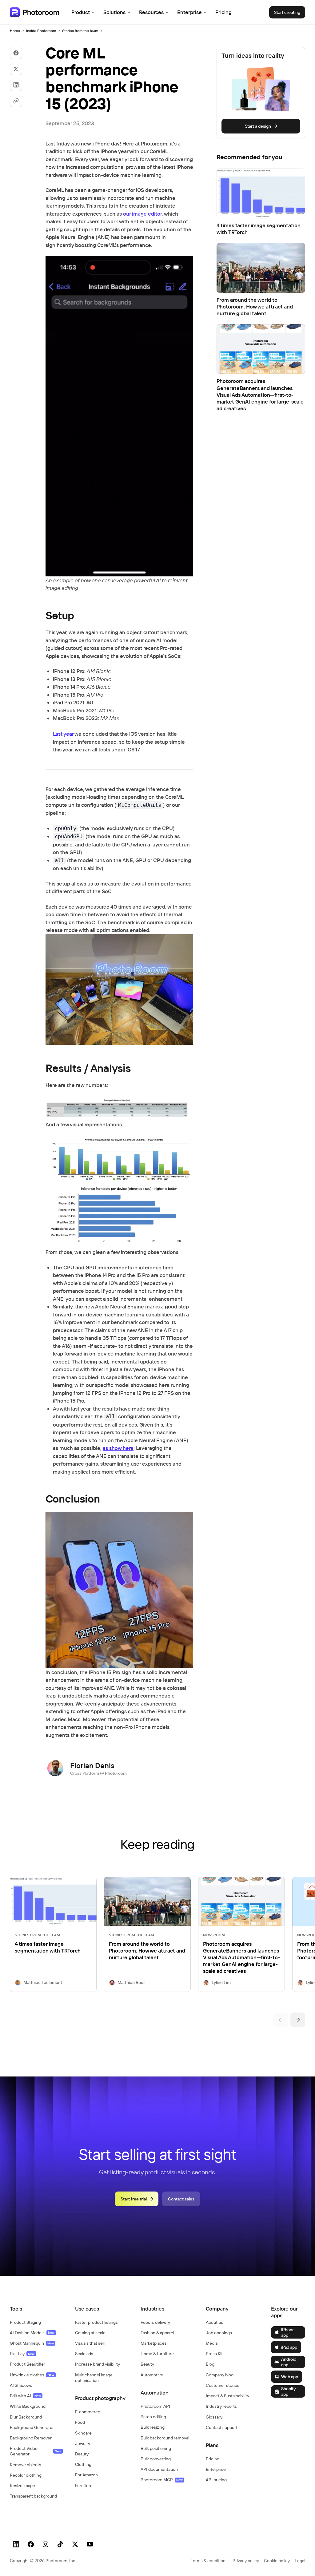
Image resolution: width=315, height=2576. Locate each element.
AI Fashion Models (32, 2333)
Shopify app (288, 2391)
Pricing (223, 12)
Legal (300, 2561)
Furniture (84, 2486)
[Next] (298, 2020)
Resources (151, 12)
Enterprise (189, 12)
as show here (118, 1448)
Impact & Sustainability (227, 2396)
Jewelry (83, 2443)
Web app (290, 2377)
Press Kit (214, 2354)
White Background (28, 2406)
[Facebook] (31, 2544)
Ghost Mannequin (32, 2343)
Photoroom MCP (162, 2480)
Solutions (114, 12)
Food (80, 2422)
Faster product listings (96, 2322)
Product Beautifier (28, 2364)
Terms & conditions (209, 2561)
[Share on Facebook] (16, 53)
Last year (63, 734)
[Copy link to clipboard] (16, 101)
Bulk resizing (153, 2427)
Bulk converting (156, 2459)
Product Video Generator (36, 2451)
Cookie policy (277, 2561)
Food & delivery (155, 2322)
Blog (210, 2364)
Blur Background (26, 2417)
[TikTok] (60, 2544)
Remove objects (26, 2465)
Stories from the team (80, 31)
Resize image (22, 2486)
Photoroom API (155, 2406)
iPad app (289, 2347)
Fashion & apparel (157, 2333)
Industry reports (221, 2406)
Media (212, 2343)
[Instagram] (46, 2544)
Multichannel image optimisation (94, 2378)
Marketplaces (154, 2343)
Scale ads (84, 2354)
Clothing (83, 2464)
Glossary (214, 2417)
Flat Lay (22, 2354)
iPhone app (288, 2332)
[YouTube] (90, 2544)
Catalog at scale (90, 2333)
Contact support (222, 2427)
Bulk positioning (156, 2448)
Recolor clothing (26, 2475)
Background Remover (31, 2438)
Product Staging (25, 2322)
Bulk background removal (165, 2438)
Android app (289, 2362)
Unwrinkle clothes (32, 2375)
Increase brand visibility (98, 2364)
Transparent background (33, 2496)
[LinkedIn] (16, 2544)
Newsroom (214, 1935)
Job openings (219, 2333)
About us (214, 2322)
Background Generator (32, 2427)
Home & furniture (157, 2354)
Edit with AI (25, 2396)
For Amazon (86, 2475)
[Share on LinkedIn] (16, 85)
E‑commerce (88, 2412)
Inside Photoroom (41, 31)
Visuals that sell (90, 2343)
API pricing (216, 2480)
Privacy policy (246, 2561)
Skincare (83, 2433)
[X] (75, 2544)
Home (15, 31)
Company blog (220, 2375)
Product (81, 12)
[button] (36, 2309)
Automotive (152, 2375)
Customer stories (223, 2385)
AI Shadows (21, 2385)
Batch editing (153, 2417)
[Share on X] (16, 69)
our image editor (142, 214)
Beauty (82, 2454)
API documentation (159, 2469)
